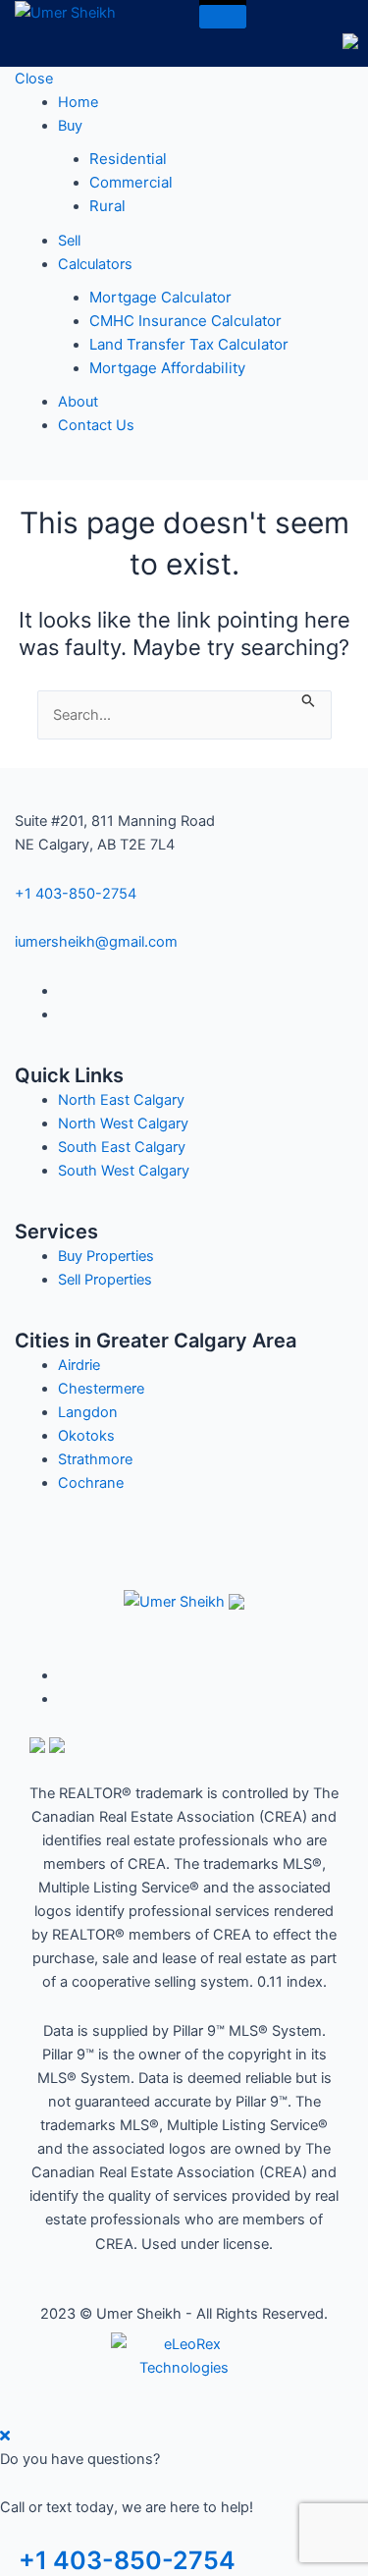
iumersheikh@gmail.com (96, 942)
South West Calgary (124, 1171)
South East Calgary (122, 1147)
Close (34, 79)
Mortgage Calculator (160, 297)
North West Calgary (123, 1124)
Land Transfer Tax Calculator (189, 344)
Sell (69, 241)
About (78, 402)
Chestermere (101, 1389)
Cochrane (91, 1483)
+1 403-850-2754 (76, 894)
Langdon (88, 1412)
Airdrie (79, 1365)
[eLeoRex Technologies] (184, 2355)
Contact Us (96, 425)
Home (78, 102)
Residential (128, 159)
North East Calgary (121, 1100)
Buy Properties (106, 1256)
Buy (70, 126)
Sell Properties (105, 1280)
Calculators (95, 264)
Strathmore (95, 1459)
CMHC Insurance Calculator (185, 321)
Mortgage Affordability (167, 368)
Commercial (131, 182)
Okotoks (86, 1436)
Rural (107, 206)
